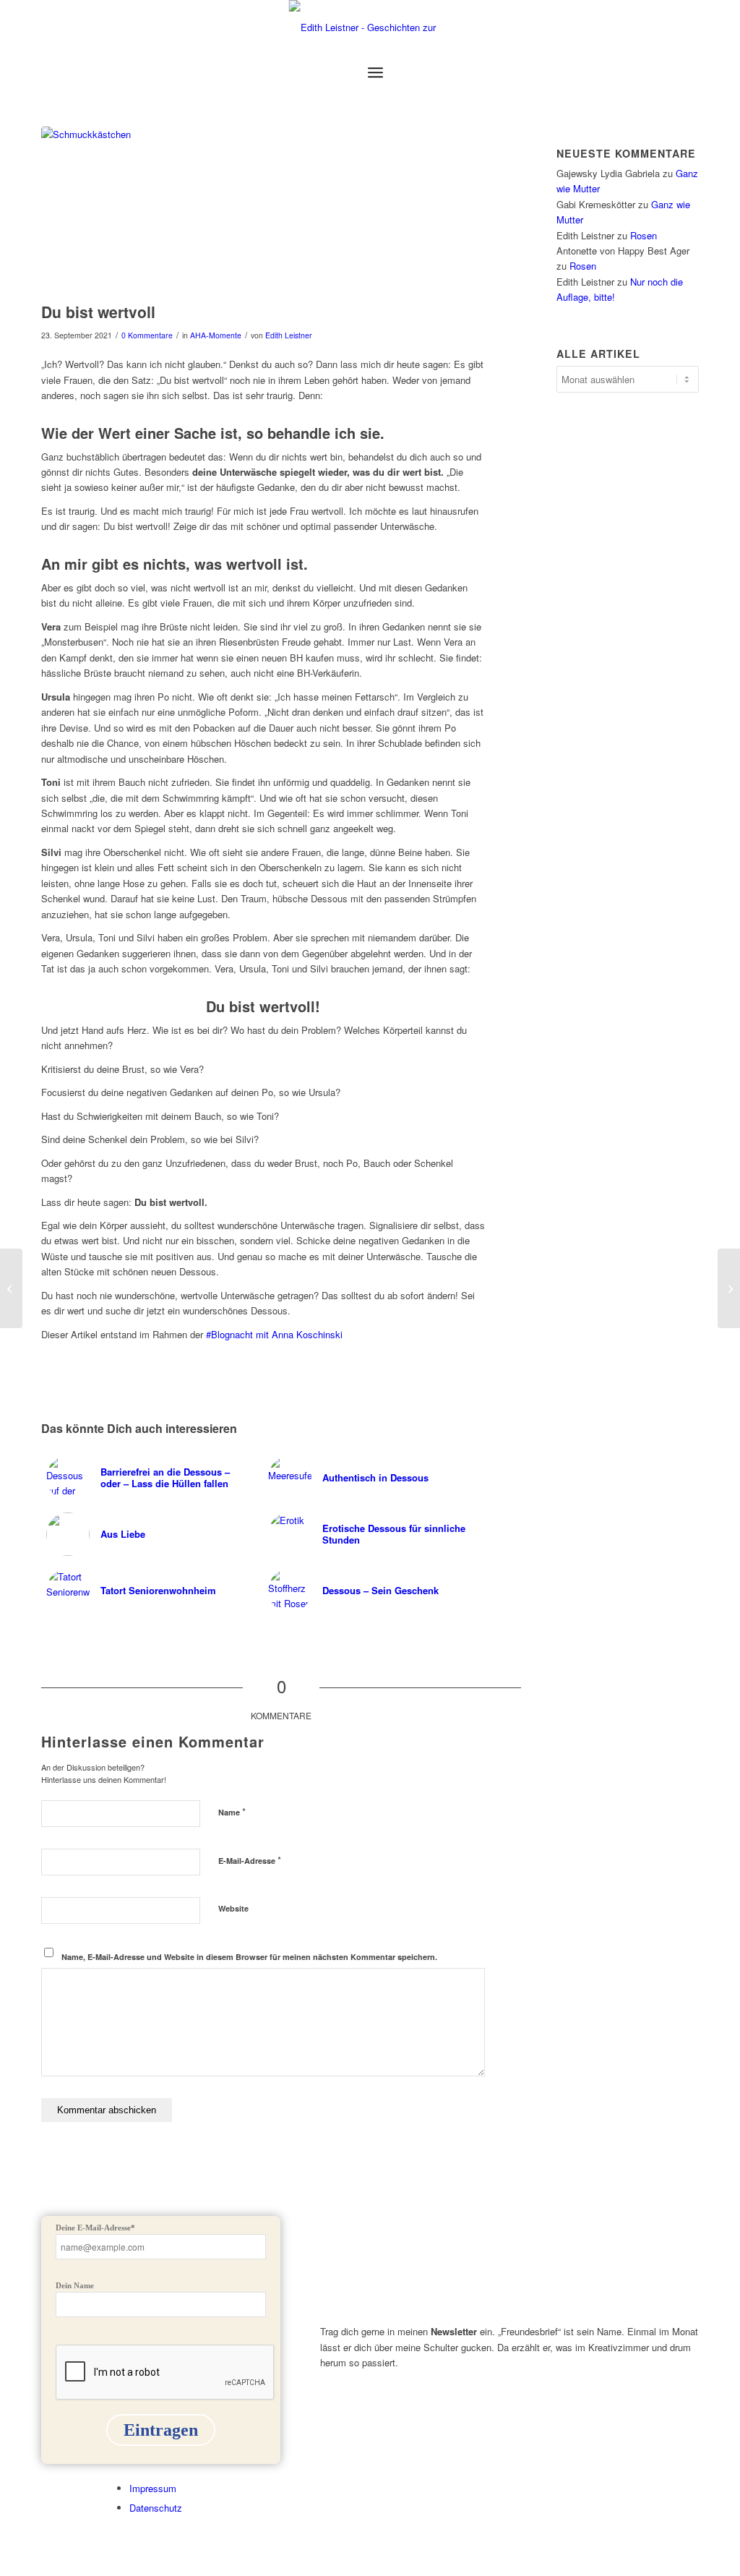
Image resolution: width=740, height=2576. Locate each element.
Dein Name (75, 2285)
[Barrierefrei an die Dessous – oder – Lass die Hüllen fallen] (11, 1288)
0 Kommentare (147, 335)
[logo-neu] (370, 27)
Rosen (644, 235)
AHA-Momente (216, 335)
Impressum (153, 2488)
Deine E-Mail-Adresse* (95, 2228)
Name (232, 1811)
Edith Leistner (289, 335)
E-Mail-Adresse (250, 1860)
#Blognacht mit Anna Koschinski (274, 1334)
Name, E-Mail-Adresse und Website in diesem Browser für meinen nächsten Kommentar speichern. (249, 1957)
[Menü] (375, 72)
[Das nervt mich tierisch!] (729, 1288)
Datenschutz (156, 2508)
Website (233, 1908)
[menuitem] (375, 72)
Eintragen (161, 2430)
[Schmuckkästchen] (263, 211)
